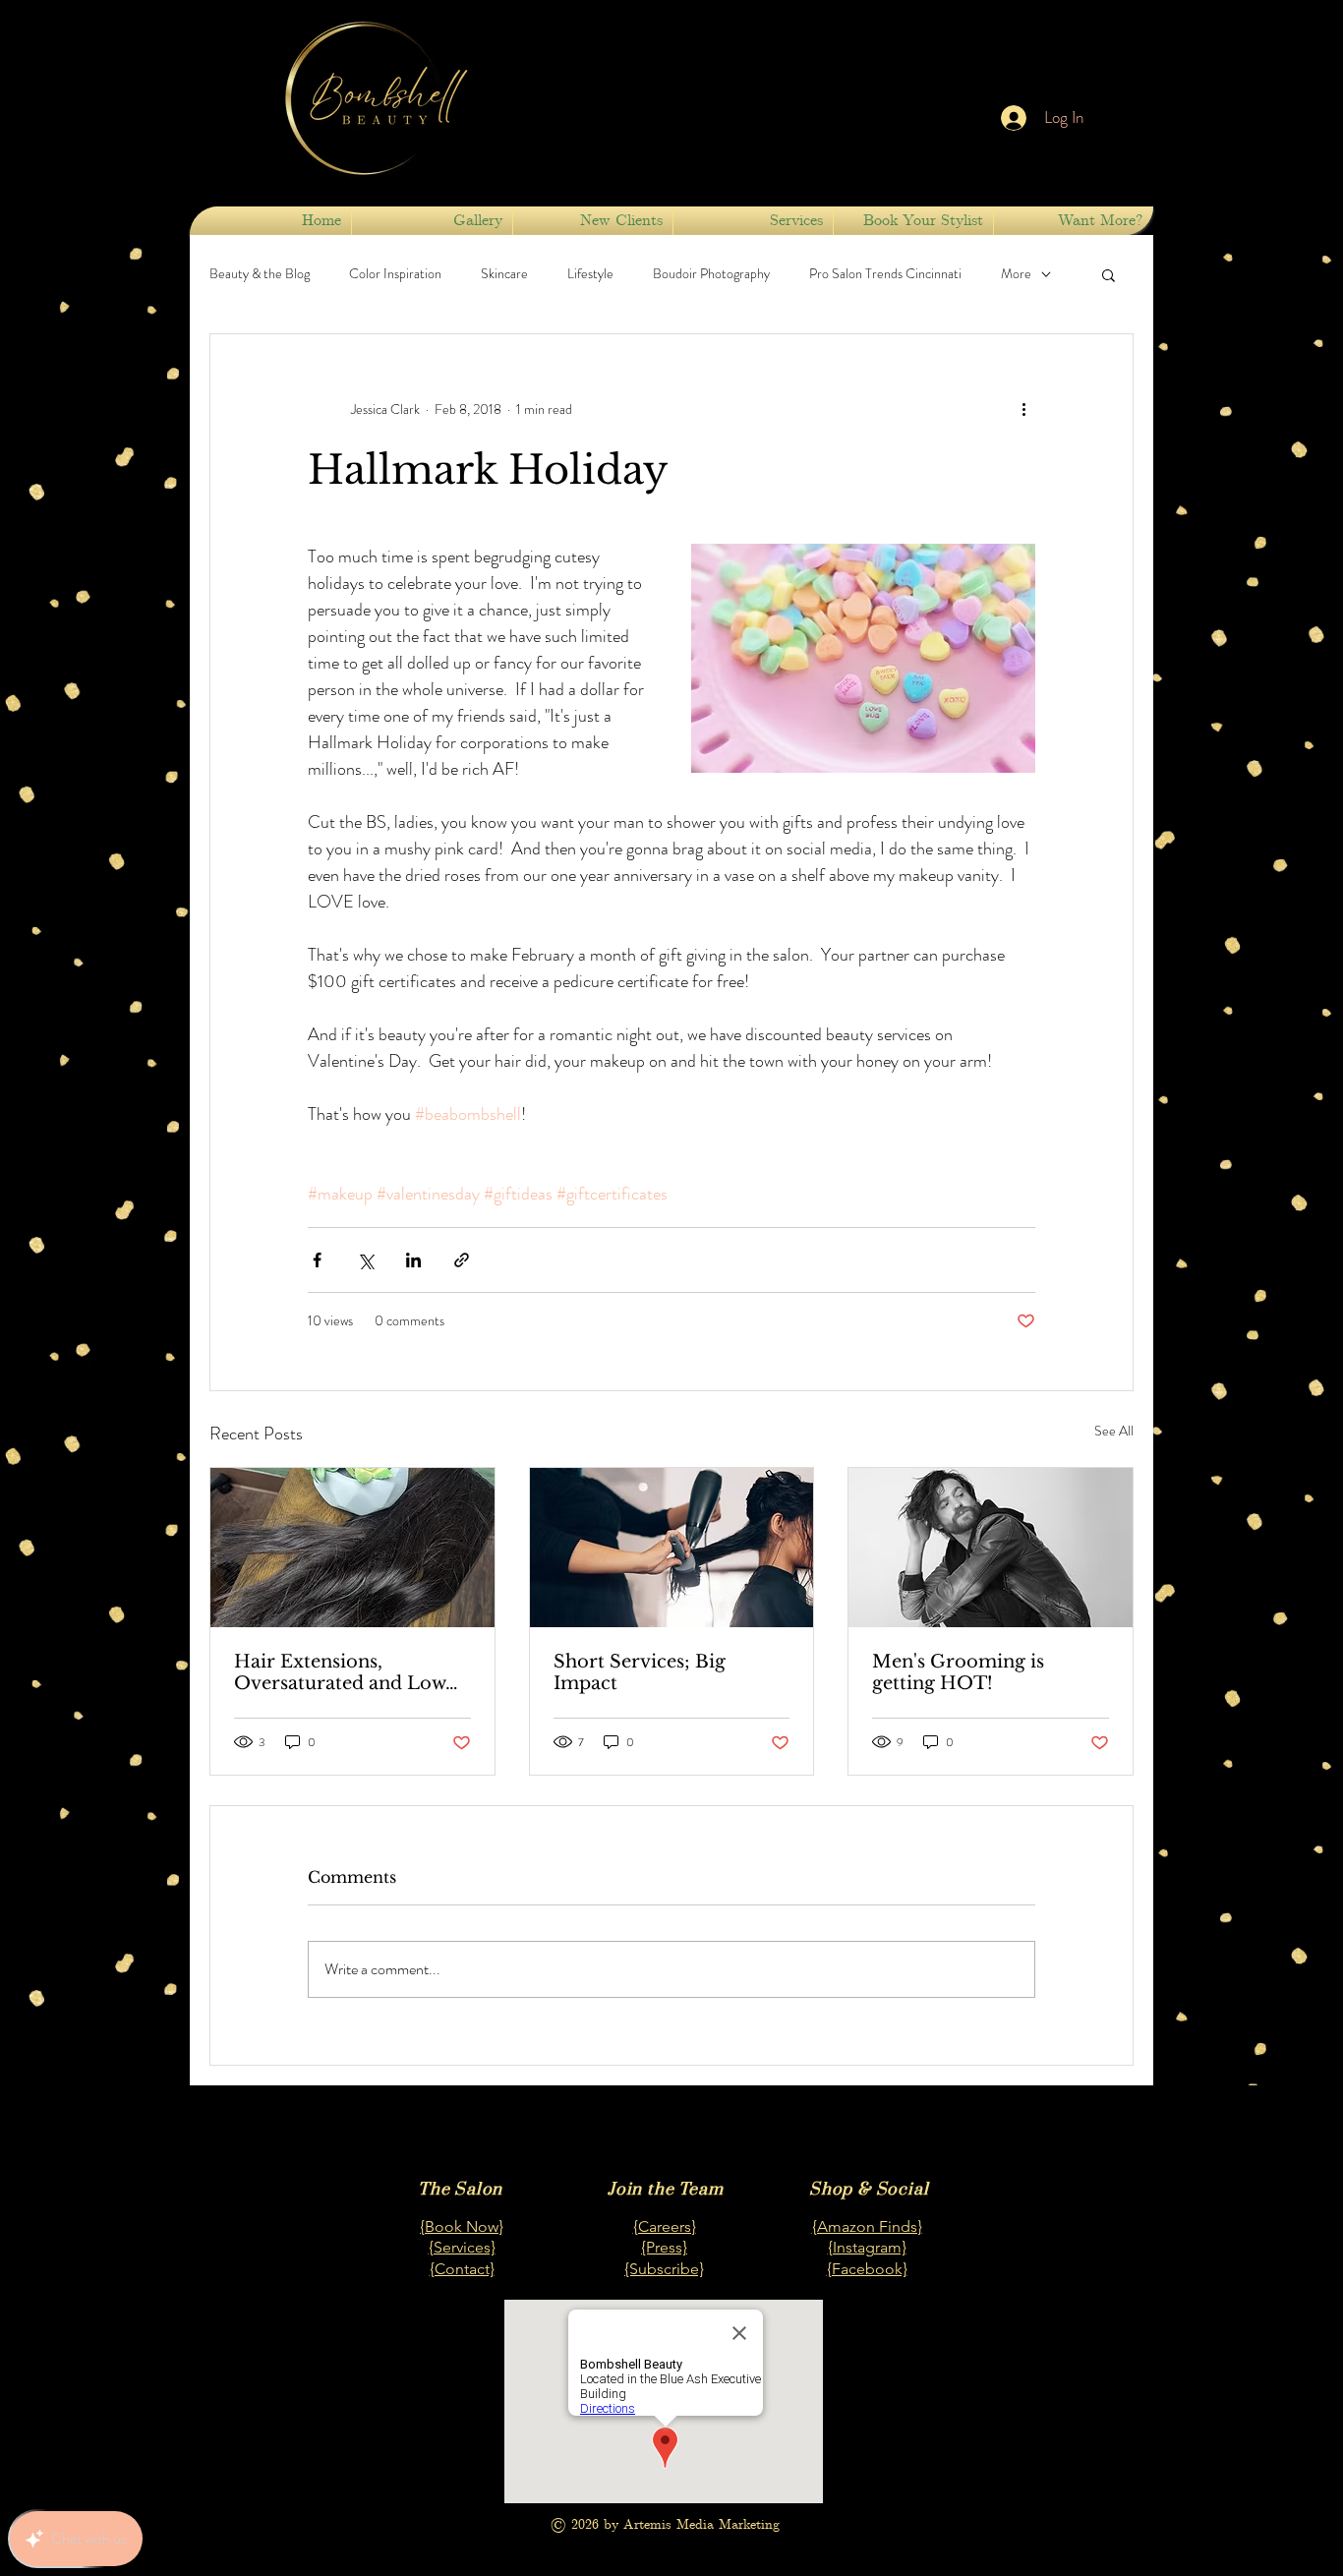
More (1016, 274)
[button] (913, 221)
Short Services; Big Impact (640, 1672)
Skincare (504, 274)
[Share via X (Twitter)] (365, 1260)
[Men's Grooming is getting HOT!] (991, 1548)
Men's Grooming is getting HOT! (958, 1672)
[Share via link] (462, 1260)
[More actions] (1023, 409)
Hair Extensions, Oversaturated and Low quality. (340, 1672)
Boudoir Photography (711, 274)
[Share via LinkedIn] (413, 1260)
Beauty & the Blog (260, 274)
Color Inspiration (395, 274)
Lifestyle (590, 274)
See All (1114, 1431)
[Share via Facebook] (317, 1260)
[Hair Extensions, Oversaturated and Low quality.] (352, 1548)
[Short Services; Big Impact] (672, 1548)
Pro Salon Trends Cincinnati (885, 274)
